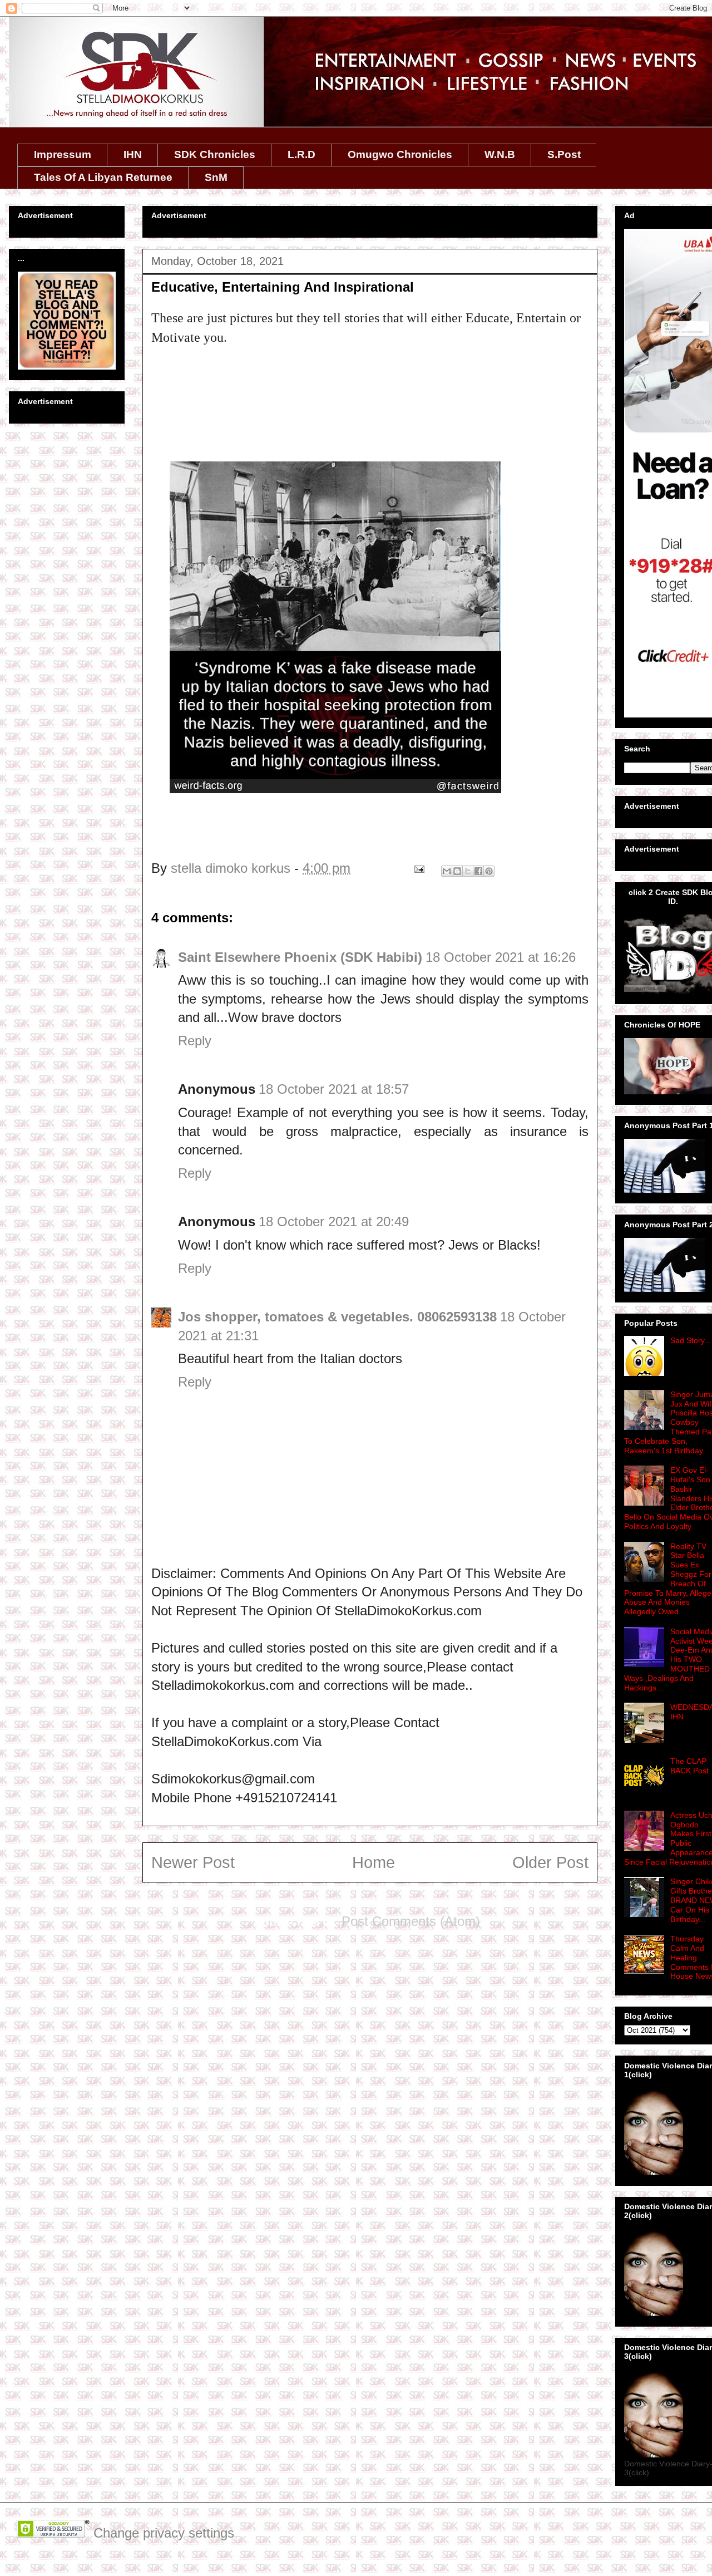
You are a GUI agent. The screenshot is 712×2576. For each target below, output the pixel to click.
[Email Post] (418, 868)
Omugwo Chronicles (400, 154)
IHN (133, 154)
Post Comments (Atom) (411, 1921)
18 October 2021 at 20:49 (334, 1221)
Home (374, 1862)
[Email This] (447, 871)
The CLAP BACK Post (689, 1766)
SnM (216, 177)
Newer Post (193, 1862)
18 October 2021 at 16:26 (501, 957)
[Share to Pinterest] (489, 871)
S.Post (564, 154)
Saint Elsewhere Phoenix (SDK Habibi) (300, 957)
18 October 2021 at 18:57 (334, 1089)
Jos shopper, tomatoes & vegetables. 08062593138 (337, 1317)
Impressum (63, 154)
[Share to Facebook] (478, 871)
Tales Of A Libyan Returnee (103, 177)
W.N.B (500, 154)
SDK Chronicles (215, 154)
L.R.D (301, 154)
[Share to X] (468, 871)
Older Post (550, 1862)
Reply (195, 1041)
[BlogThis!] (457, 871)
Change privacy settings (164, 2533)
